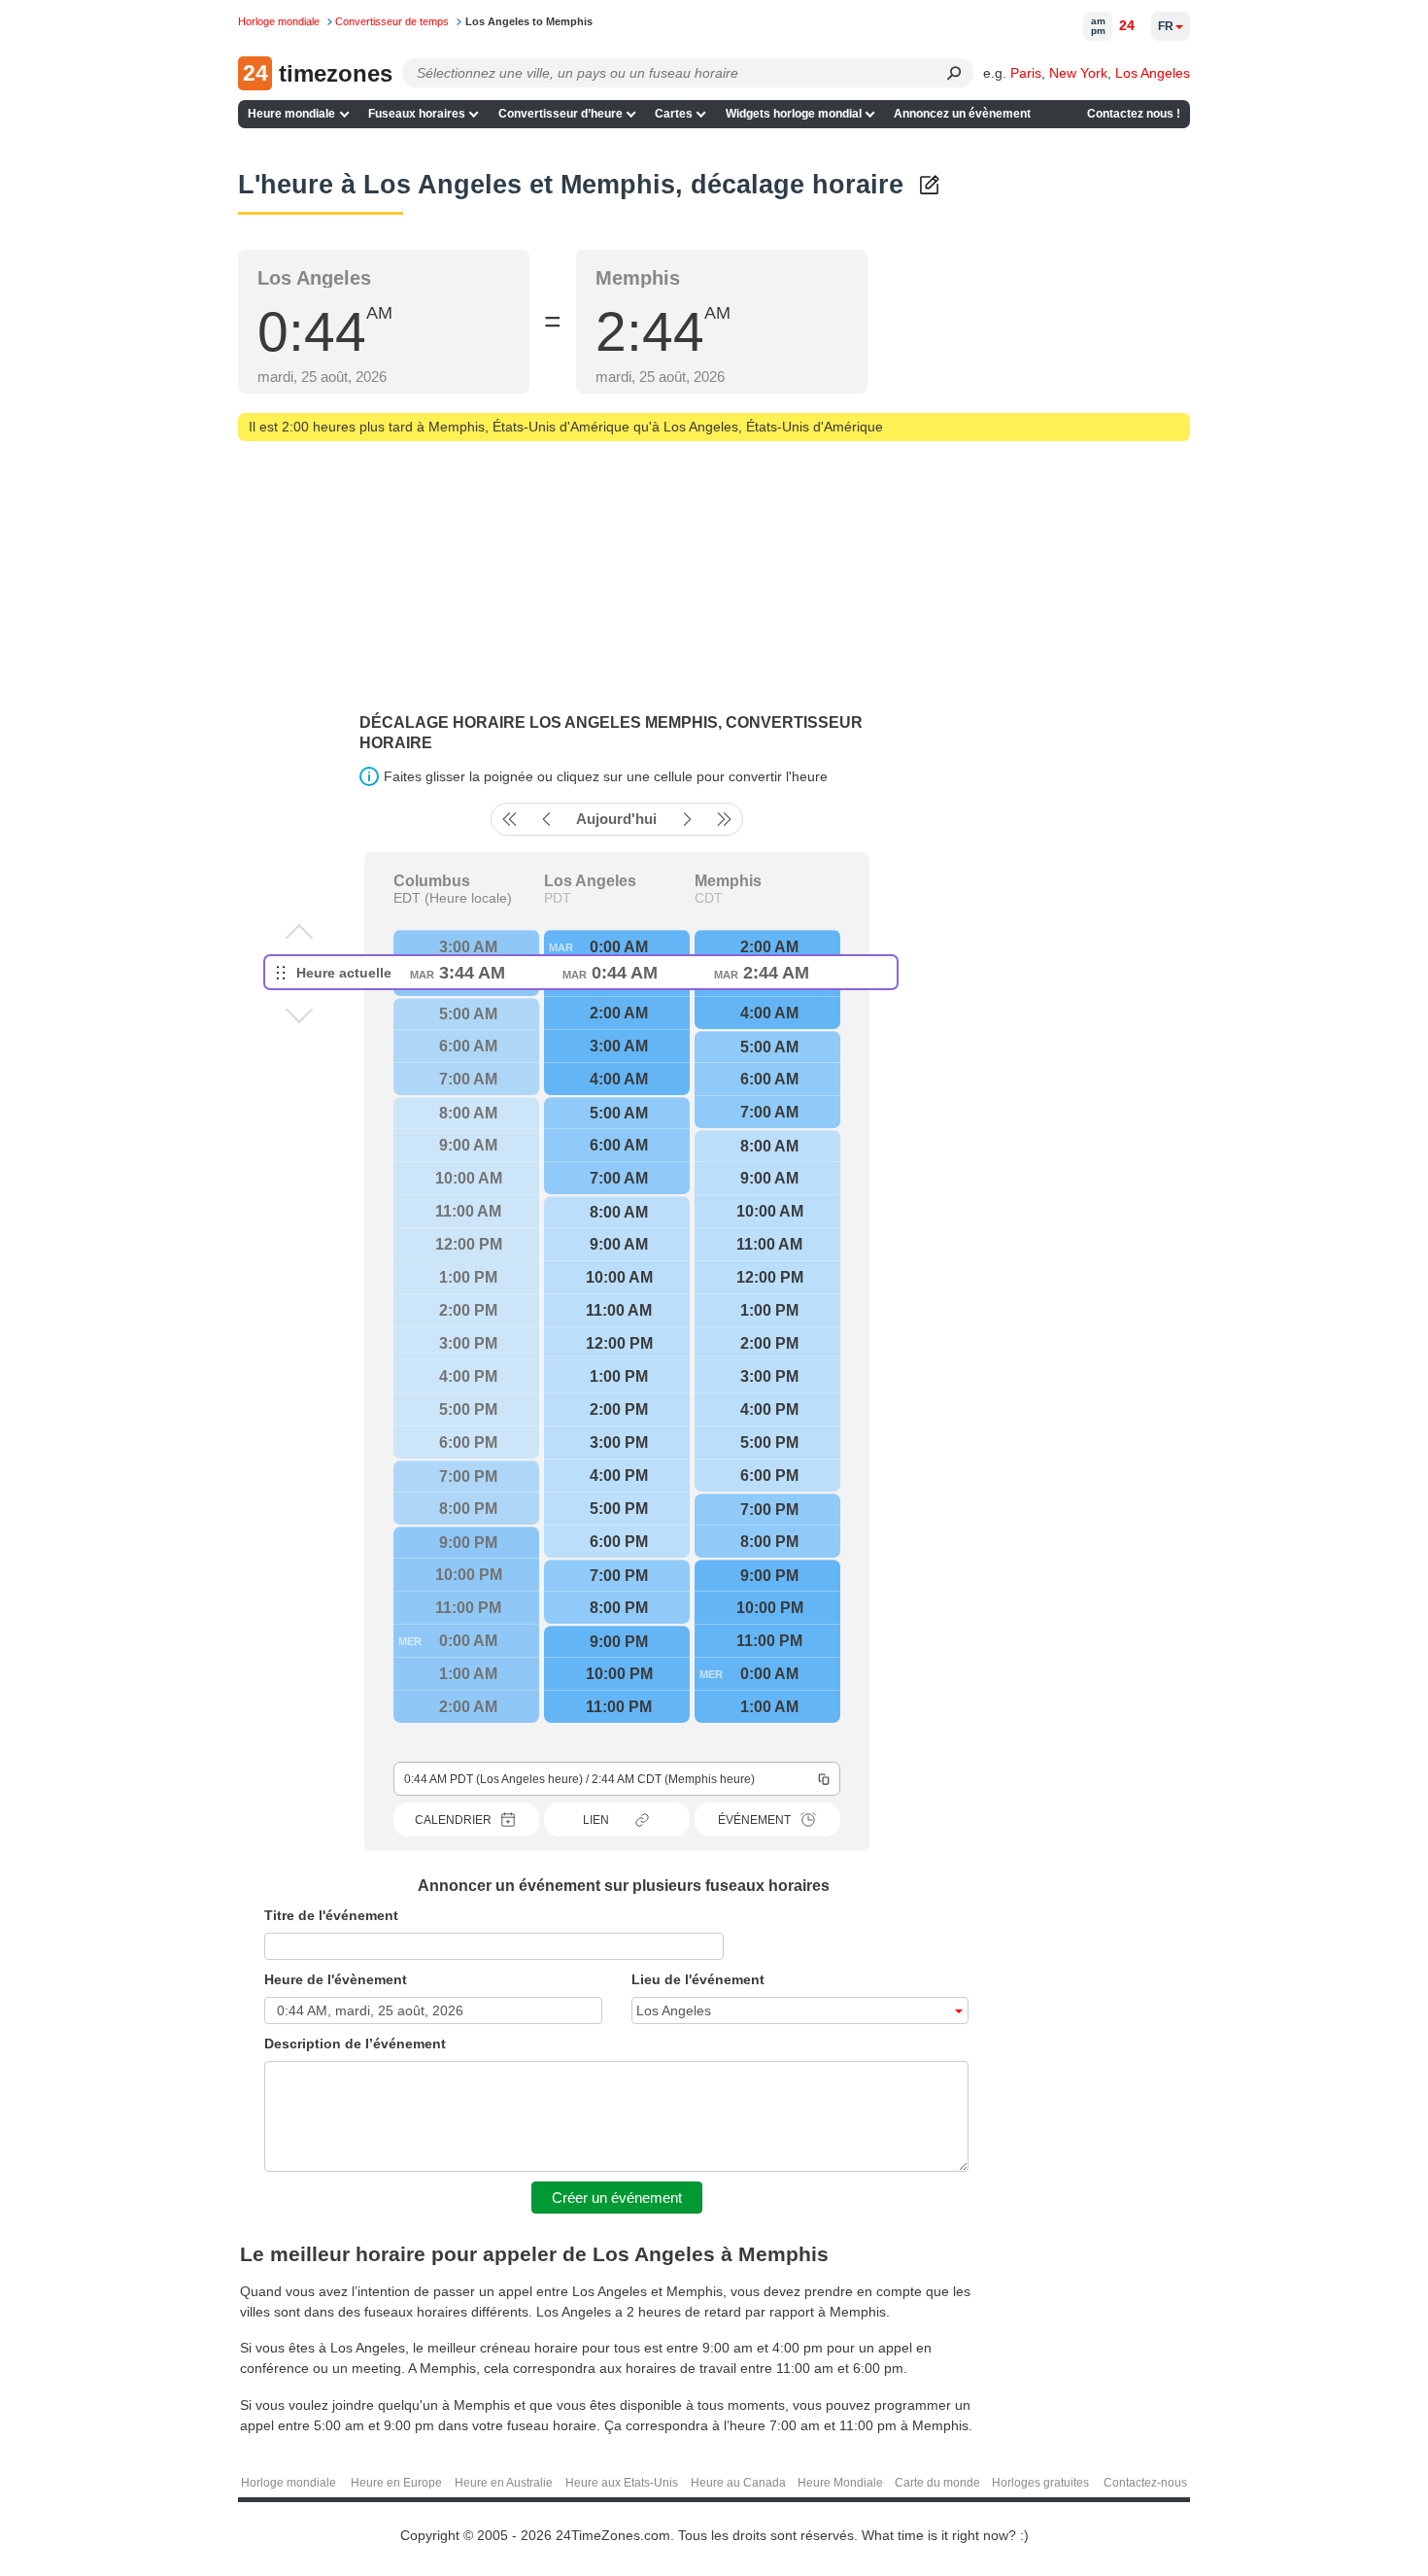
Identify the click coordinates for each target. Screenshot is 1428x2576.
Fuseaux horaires (417, 114)
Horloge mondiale (289, 2483)
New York (1078, 73)
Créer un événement (617, 2198)
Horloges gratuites (1040, 2483)
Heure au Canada (738, 2483)
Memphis (728, 881)
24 (1127, 25)
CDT (709, 898)
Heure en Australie (504, 2483)
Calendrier (453, 1820)
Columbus (432, 881)
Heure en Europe (396, 2483)
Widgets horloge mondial (794, 114)
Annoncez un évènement (962, 114)
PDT (558, 898)
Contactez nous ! (1134, 114)
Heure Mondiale (840, 2483)
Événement (754, 1820)
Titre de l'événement (331, 1915)
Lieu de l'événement (698, 1979)
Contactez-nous (1145, 2483)
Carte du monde (937, 2483)
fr (1166, 26)
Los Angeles (1153, 73)
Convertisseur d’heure (561, 114)
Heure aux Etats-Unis (622, 2483)
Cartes (674, 114)
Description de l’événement (355, 2044)
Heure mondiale (291, 114)
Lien (596, 1820)
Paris (1026, 73)
